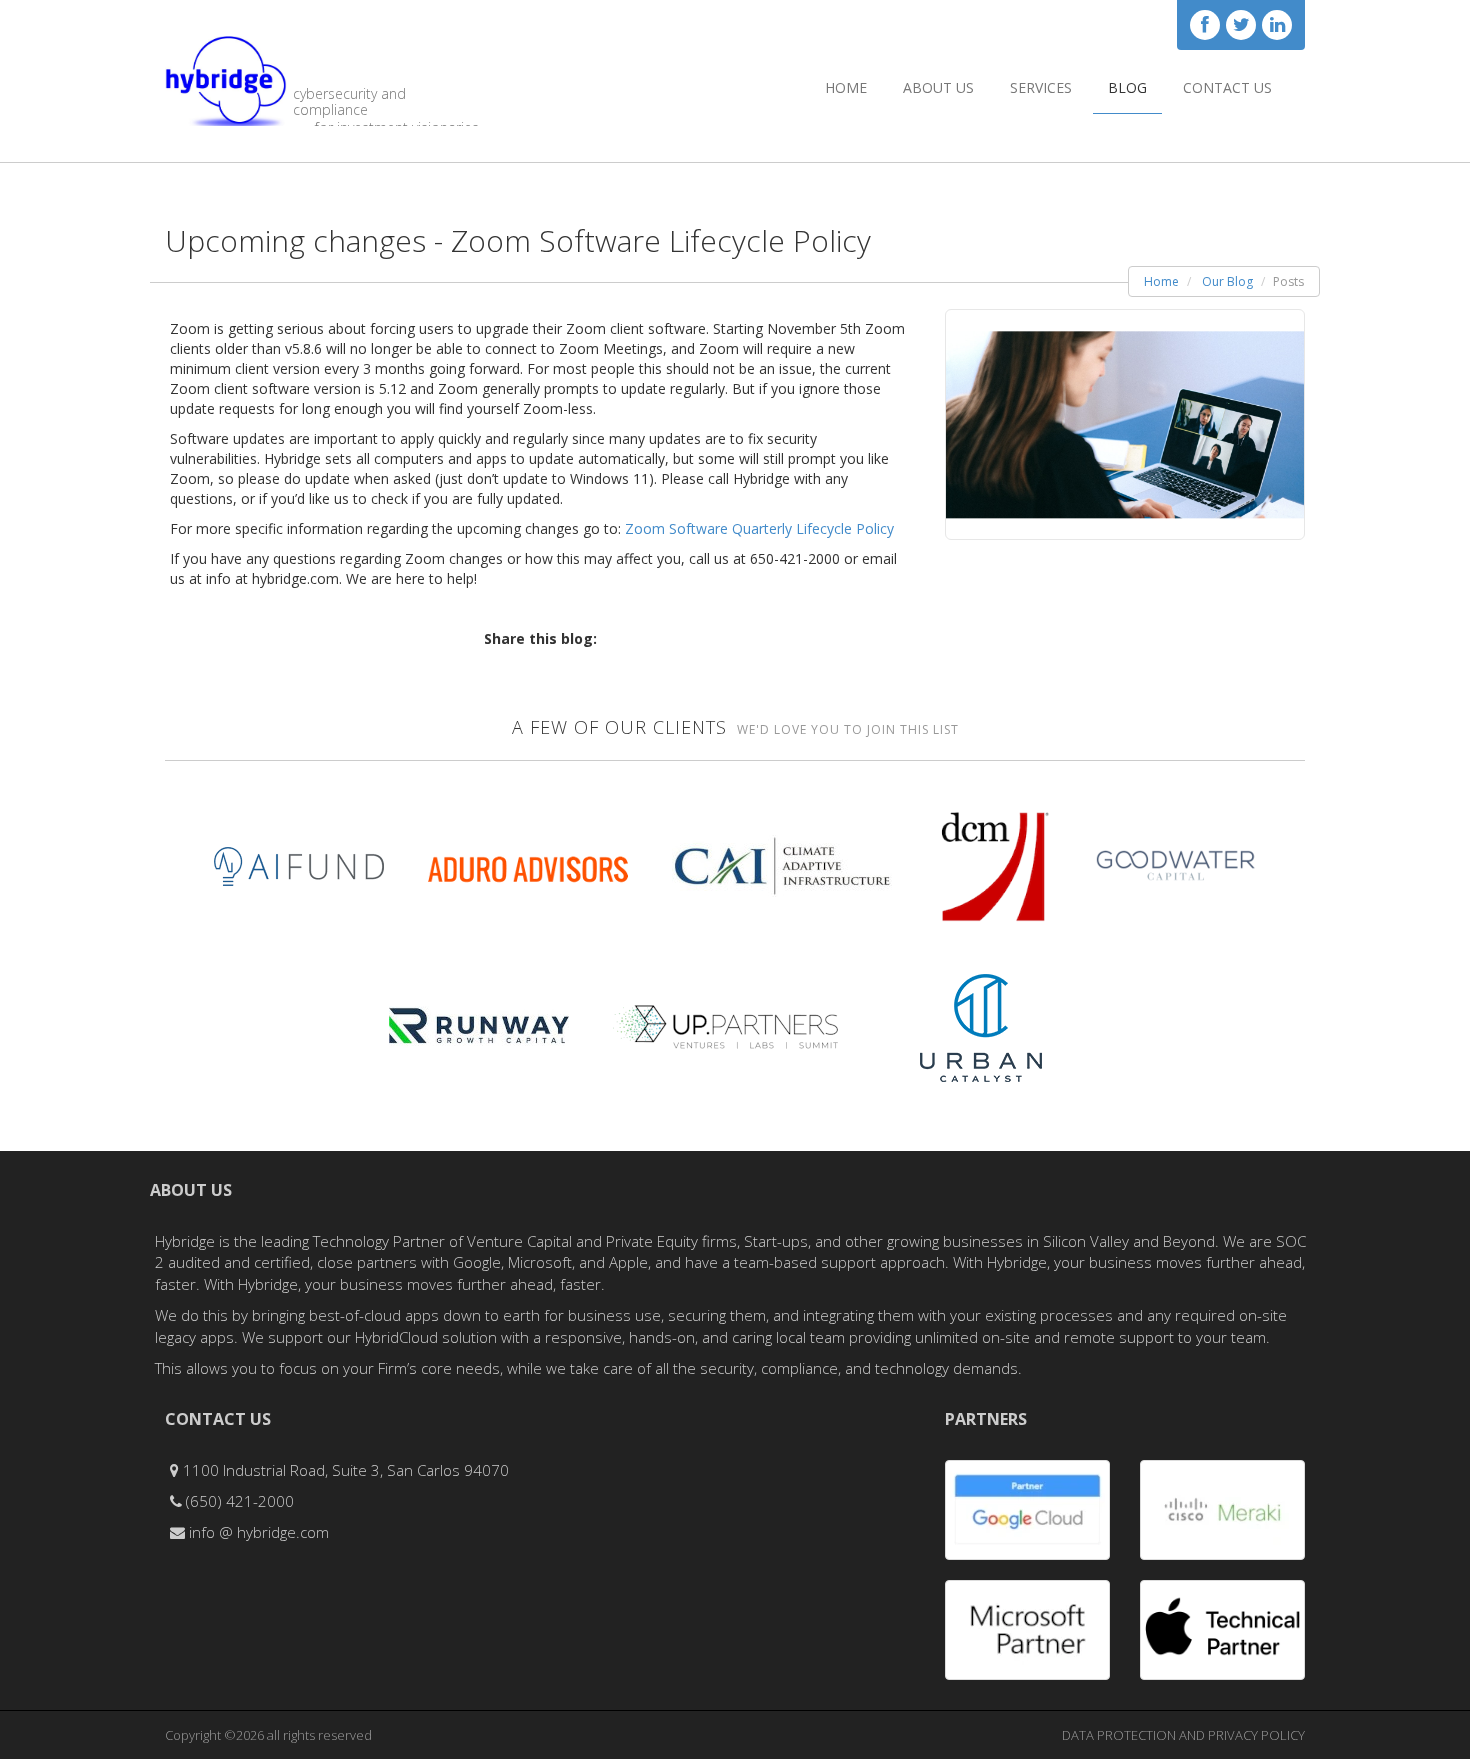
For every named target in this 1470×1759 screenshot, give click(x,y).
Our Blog (1227, 281)
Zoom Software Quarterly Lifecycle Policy (759, 528)
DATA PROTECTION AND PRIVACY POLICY (1183, 1735)
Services (1041, 87)
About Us (938, 87)
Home (846, 87)
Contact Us (1227, 87)
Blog (1127, 87)
